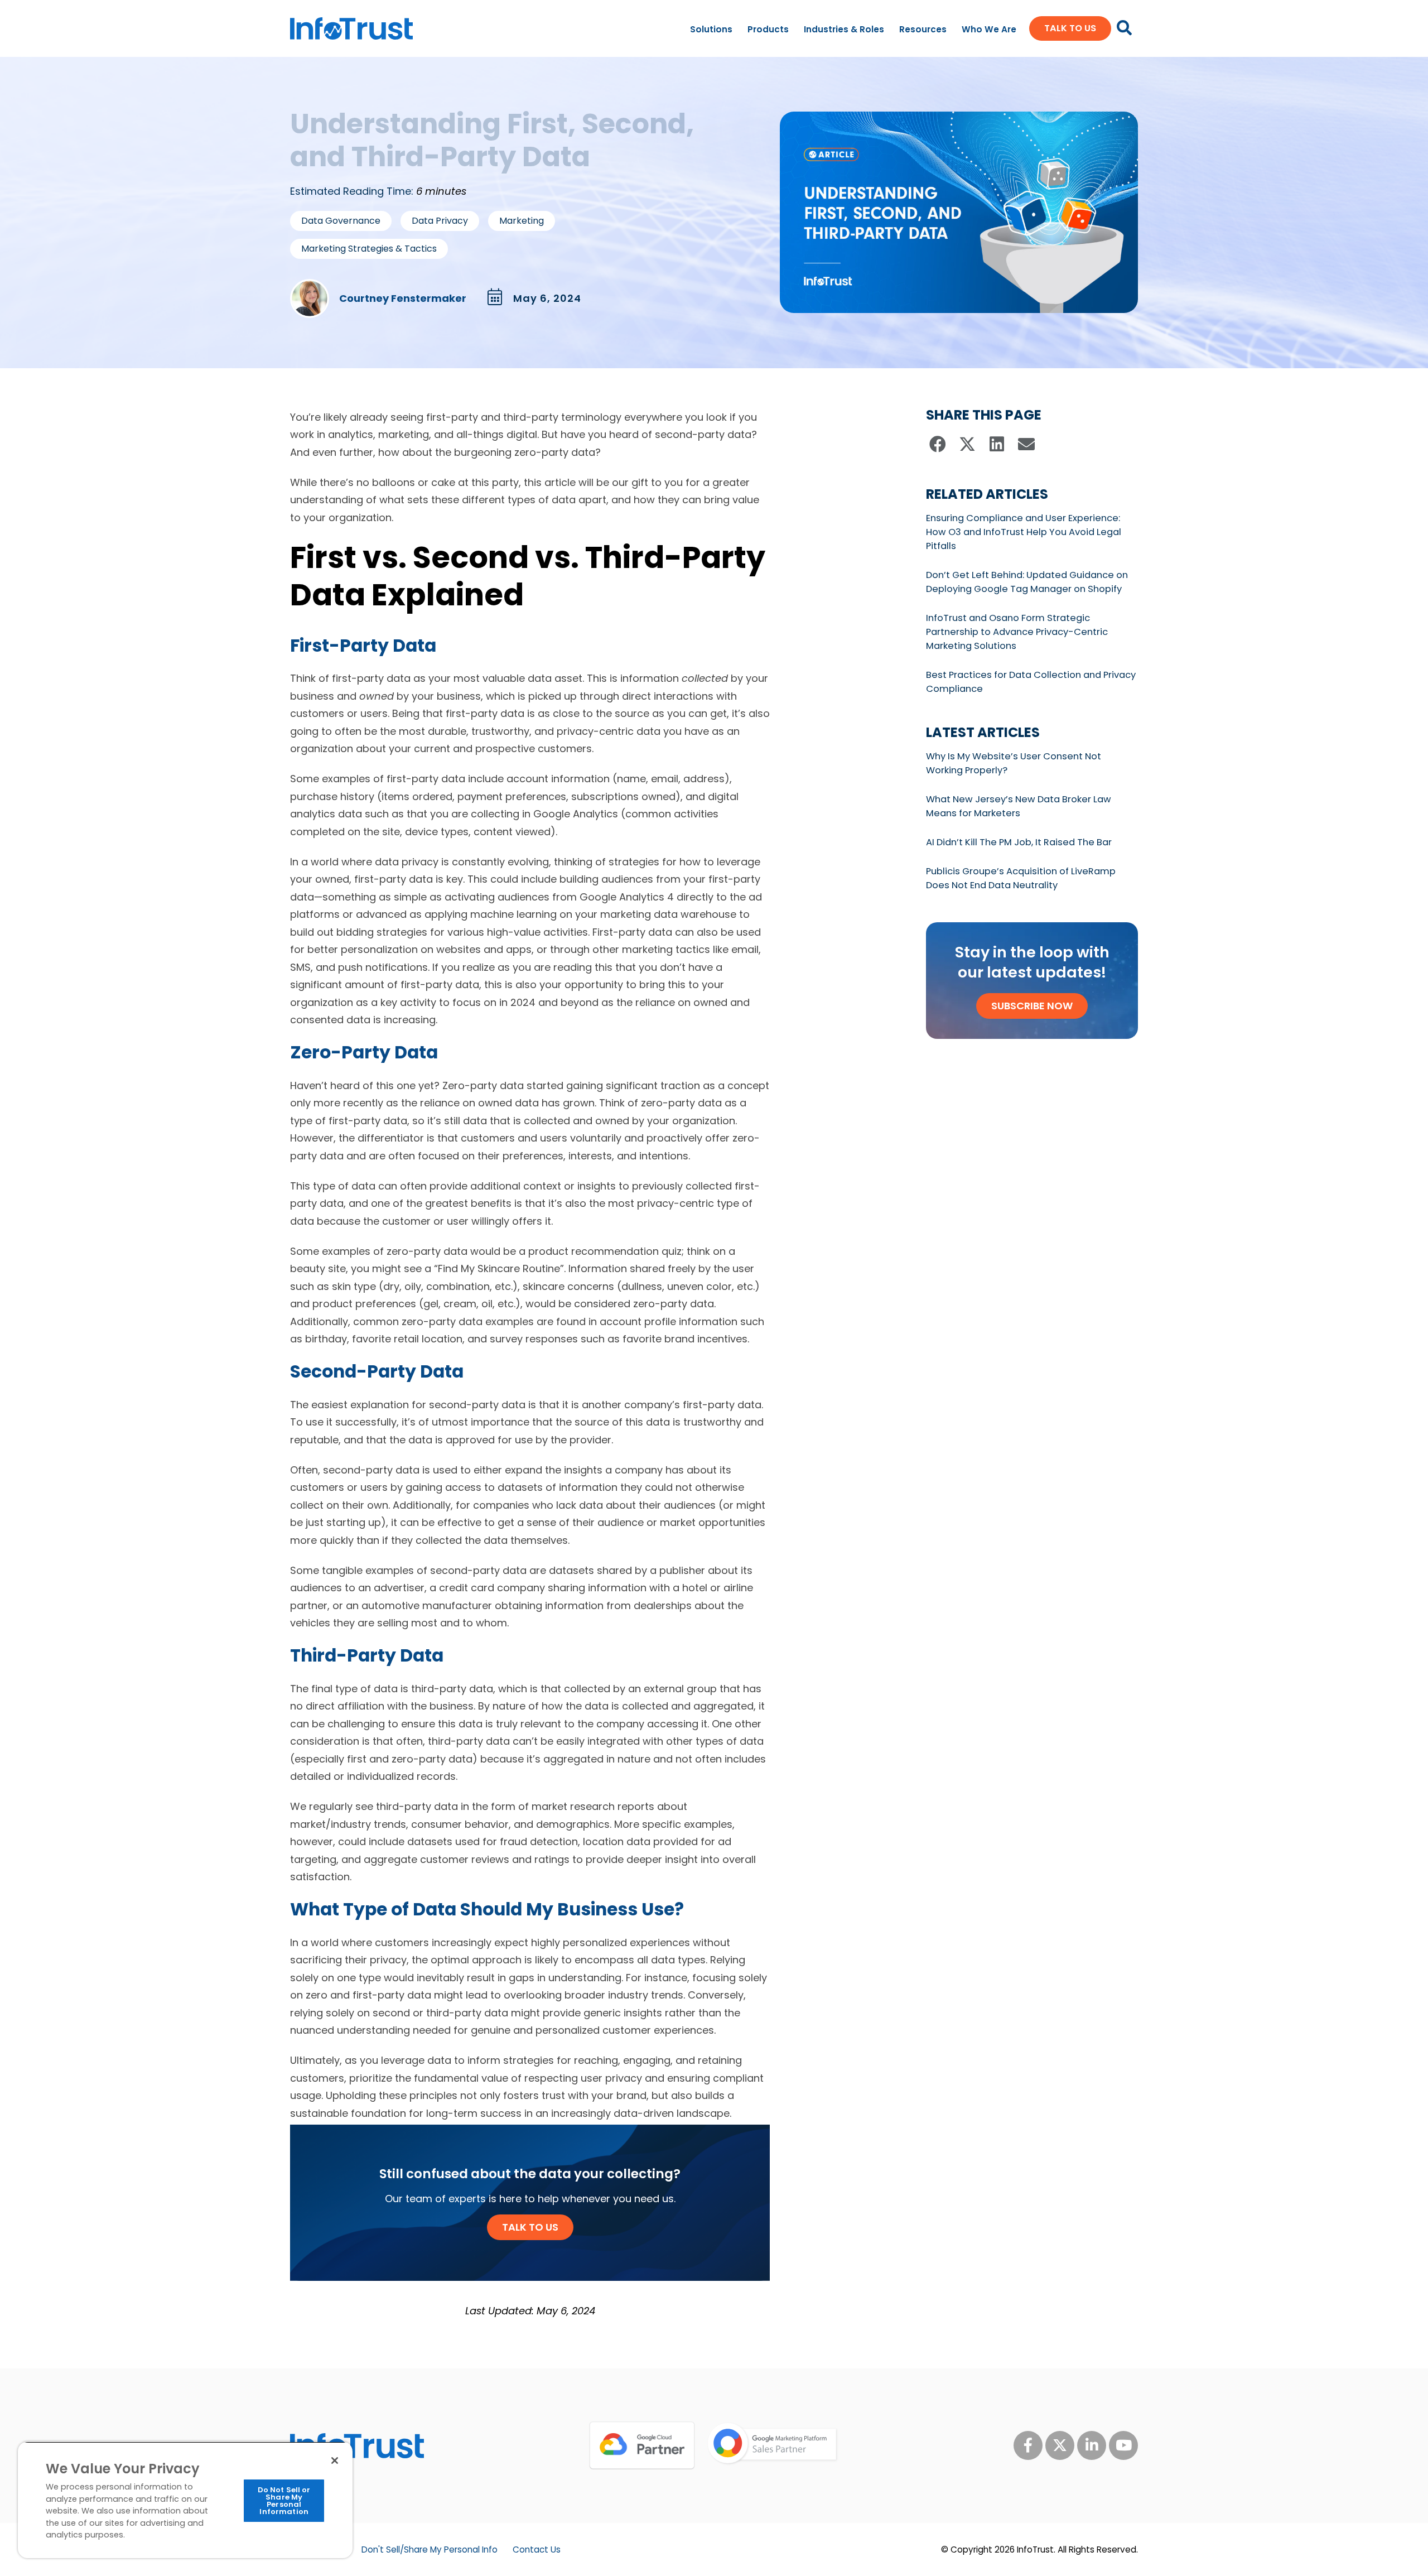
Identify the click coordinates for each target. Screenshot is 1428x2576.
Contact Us (537, 2549)
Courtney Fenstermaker (403, 298)
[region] (185, 2500)
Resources (923, 29)
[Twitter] (1060, 2445)
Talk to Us (530, 2227)
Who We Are (989, 29)
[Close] (335, 2461)
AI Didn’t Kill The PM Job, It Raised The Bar (1019, 842)
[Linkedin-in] (1092, 2445)
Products (768, 29)
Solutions (711, 29)
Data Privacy (440, 221)
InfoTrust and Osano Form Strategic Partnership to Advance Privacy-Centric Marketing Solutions (1017, 632)
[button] (938, 444)
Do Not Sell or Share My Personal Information (284, 2501)
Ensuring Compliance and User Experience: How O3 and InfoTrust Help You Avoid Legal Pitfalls (1024, 532)
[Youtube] (1123, 2445)
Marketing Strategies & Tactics (369, 249)
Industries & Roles (844, 29)
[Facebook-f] (1028, 2445)
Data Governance (341, 221)
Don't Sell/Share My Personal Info (430, 2549)
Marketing (522, 221)
